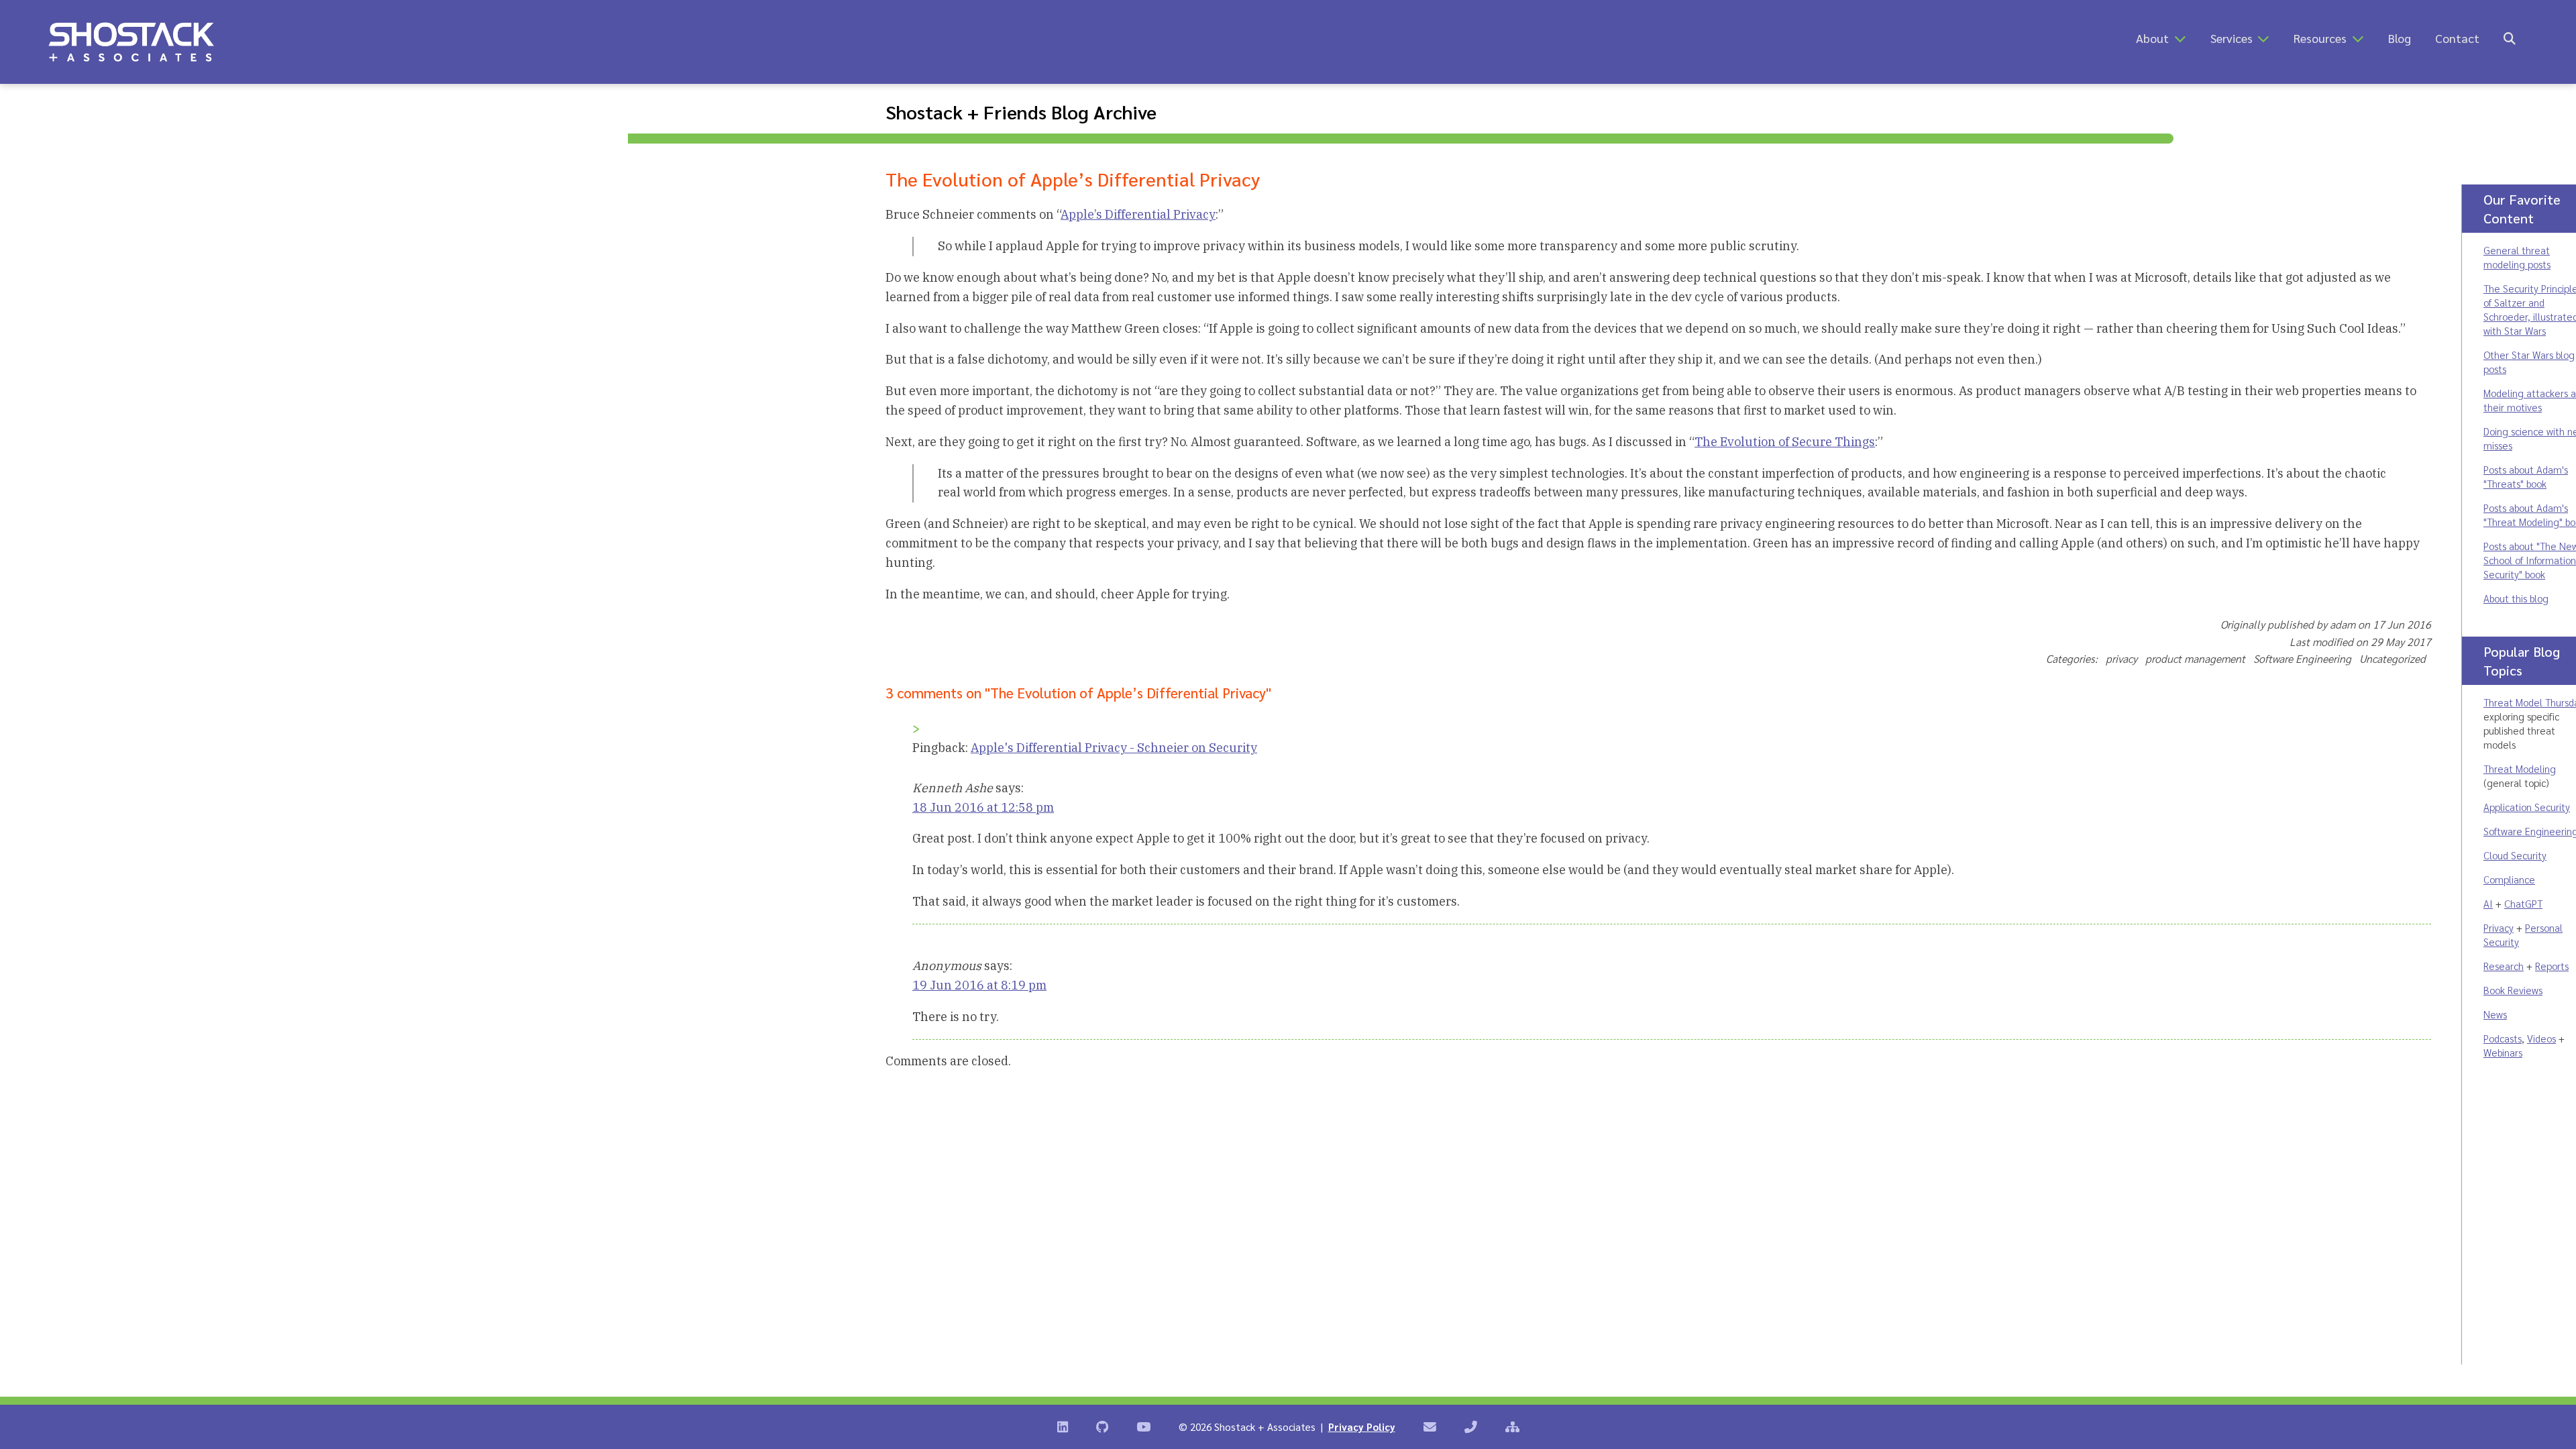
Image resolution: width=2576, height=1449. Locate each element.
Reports (2552, 966)
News (2495, 1014)
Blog (2400, 38)
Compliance (2509, 879)
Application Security (2527, 807)
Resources (2320, 38)
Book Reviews (2513, 990)
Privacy (2499, 927)
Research (2504, 966)
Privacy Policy (1362, 1427)
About (2152, 38)
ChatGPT (2523, 903)
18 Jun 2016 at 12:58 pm (983, 807)
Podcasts (2503, 1038)
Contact (2457, 38)
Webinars (2503, 1052)
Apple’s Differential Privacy (1138, 214)
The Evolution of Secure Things (1785, 442)
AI (2488, 903)
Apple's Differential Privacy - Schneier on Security (1114, 748)
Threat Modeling (2520, 768)
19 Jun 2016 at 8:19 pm (979, 985)
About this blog (2516, 598)
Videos (2541, 1038)
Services (2232, 38)
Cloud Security (2515, 855)
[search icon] (2510, 38)
